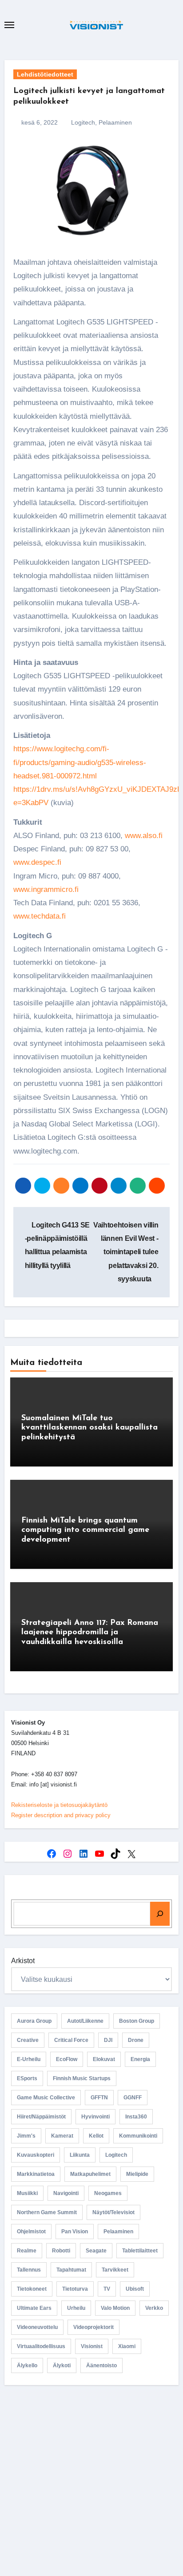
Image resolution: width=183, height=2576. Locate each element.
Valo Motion (115, 2308)
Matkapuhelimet (90, 2174)
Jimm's (26, 2136)
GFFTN (99, 2098)
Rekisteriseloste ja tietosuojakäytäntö (59, 1805)
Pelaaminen (115, 122)
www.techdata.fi (40, 916)
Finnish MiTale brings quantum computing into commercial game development (85, 1530)
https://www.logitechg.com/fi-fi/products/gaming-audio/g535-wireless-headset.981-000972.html (80, 762)
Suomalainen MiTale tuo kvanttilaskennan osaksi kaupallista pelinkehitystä (90, 1428)
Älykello (27, 2365)
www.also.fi (144, 836)
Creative (28, 2040)
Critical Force (71, 2040)
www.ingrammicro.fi (46, 889)
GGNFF (133, 2098)
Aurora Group (34, 2021)
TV (107, 2289)
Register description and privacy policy (61, 1815)
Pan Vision (75, 2232)
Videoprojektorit (93, 2327)
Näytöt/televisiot (113, 2212)
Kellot (96, 2136)
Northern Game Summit (47, 2212)
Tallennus (29, 2270)
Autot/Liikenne (85, 2021)
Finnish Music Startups (82, 2078)
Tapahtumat (71, 2270)
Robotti (61, 2251)
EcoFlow (67, 2059)
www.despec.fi (37, 862)
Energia (140, 2059)
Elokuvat (104, 2059)
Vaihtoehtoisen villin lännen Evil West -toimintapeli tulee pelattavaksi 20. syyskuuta (126, 1252)
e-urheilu (29, 2059)
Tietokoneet (32, 2289)
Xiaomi (127, 2346)
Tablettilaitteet (140, 2251)
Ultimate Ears (34, 2308)
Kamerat (62, 2136)
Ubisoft (135, 2289)
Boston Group (137, 2021)
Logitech (83, 122)
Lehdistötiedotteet (45, 74)
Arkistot (23, 1961)
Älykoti (62, 2365)
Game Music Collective (46, 2098)
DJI (108, 2040)
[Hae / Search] (160, 1914)
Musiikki (27, 2193)
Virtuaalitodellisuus (41, 2346)
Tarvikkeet (115, 2270)
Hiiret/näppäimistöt (41, 2117)
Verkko (154, 2308)
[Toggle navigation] (9, 25)
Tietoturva (75, 2289)
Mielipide (137, 2174)
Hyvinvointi (95, 2117)
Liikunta (80, 2155)
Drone (136, 2040)
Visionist (92, 2346)
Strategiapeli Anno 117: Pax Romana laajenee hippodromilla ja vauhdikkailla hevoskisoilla (90, 1633)
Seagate (96, 2251)
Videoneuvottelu (37, 2327)
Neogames (108, 2193)
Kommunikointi (138, 2136)
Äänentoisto (101, 2365)
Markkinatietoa (36, 2174)
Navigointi (66, 2193)
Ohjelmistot (31, 2232)
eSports (27, 2078)
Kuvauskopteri (36, 2155)
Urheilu (76, 2308)
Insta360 (136, 2117)
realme (27, 2251)
